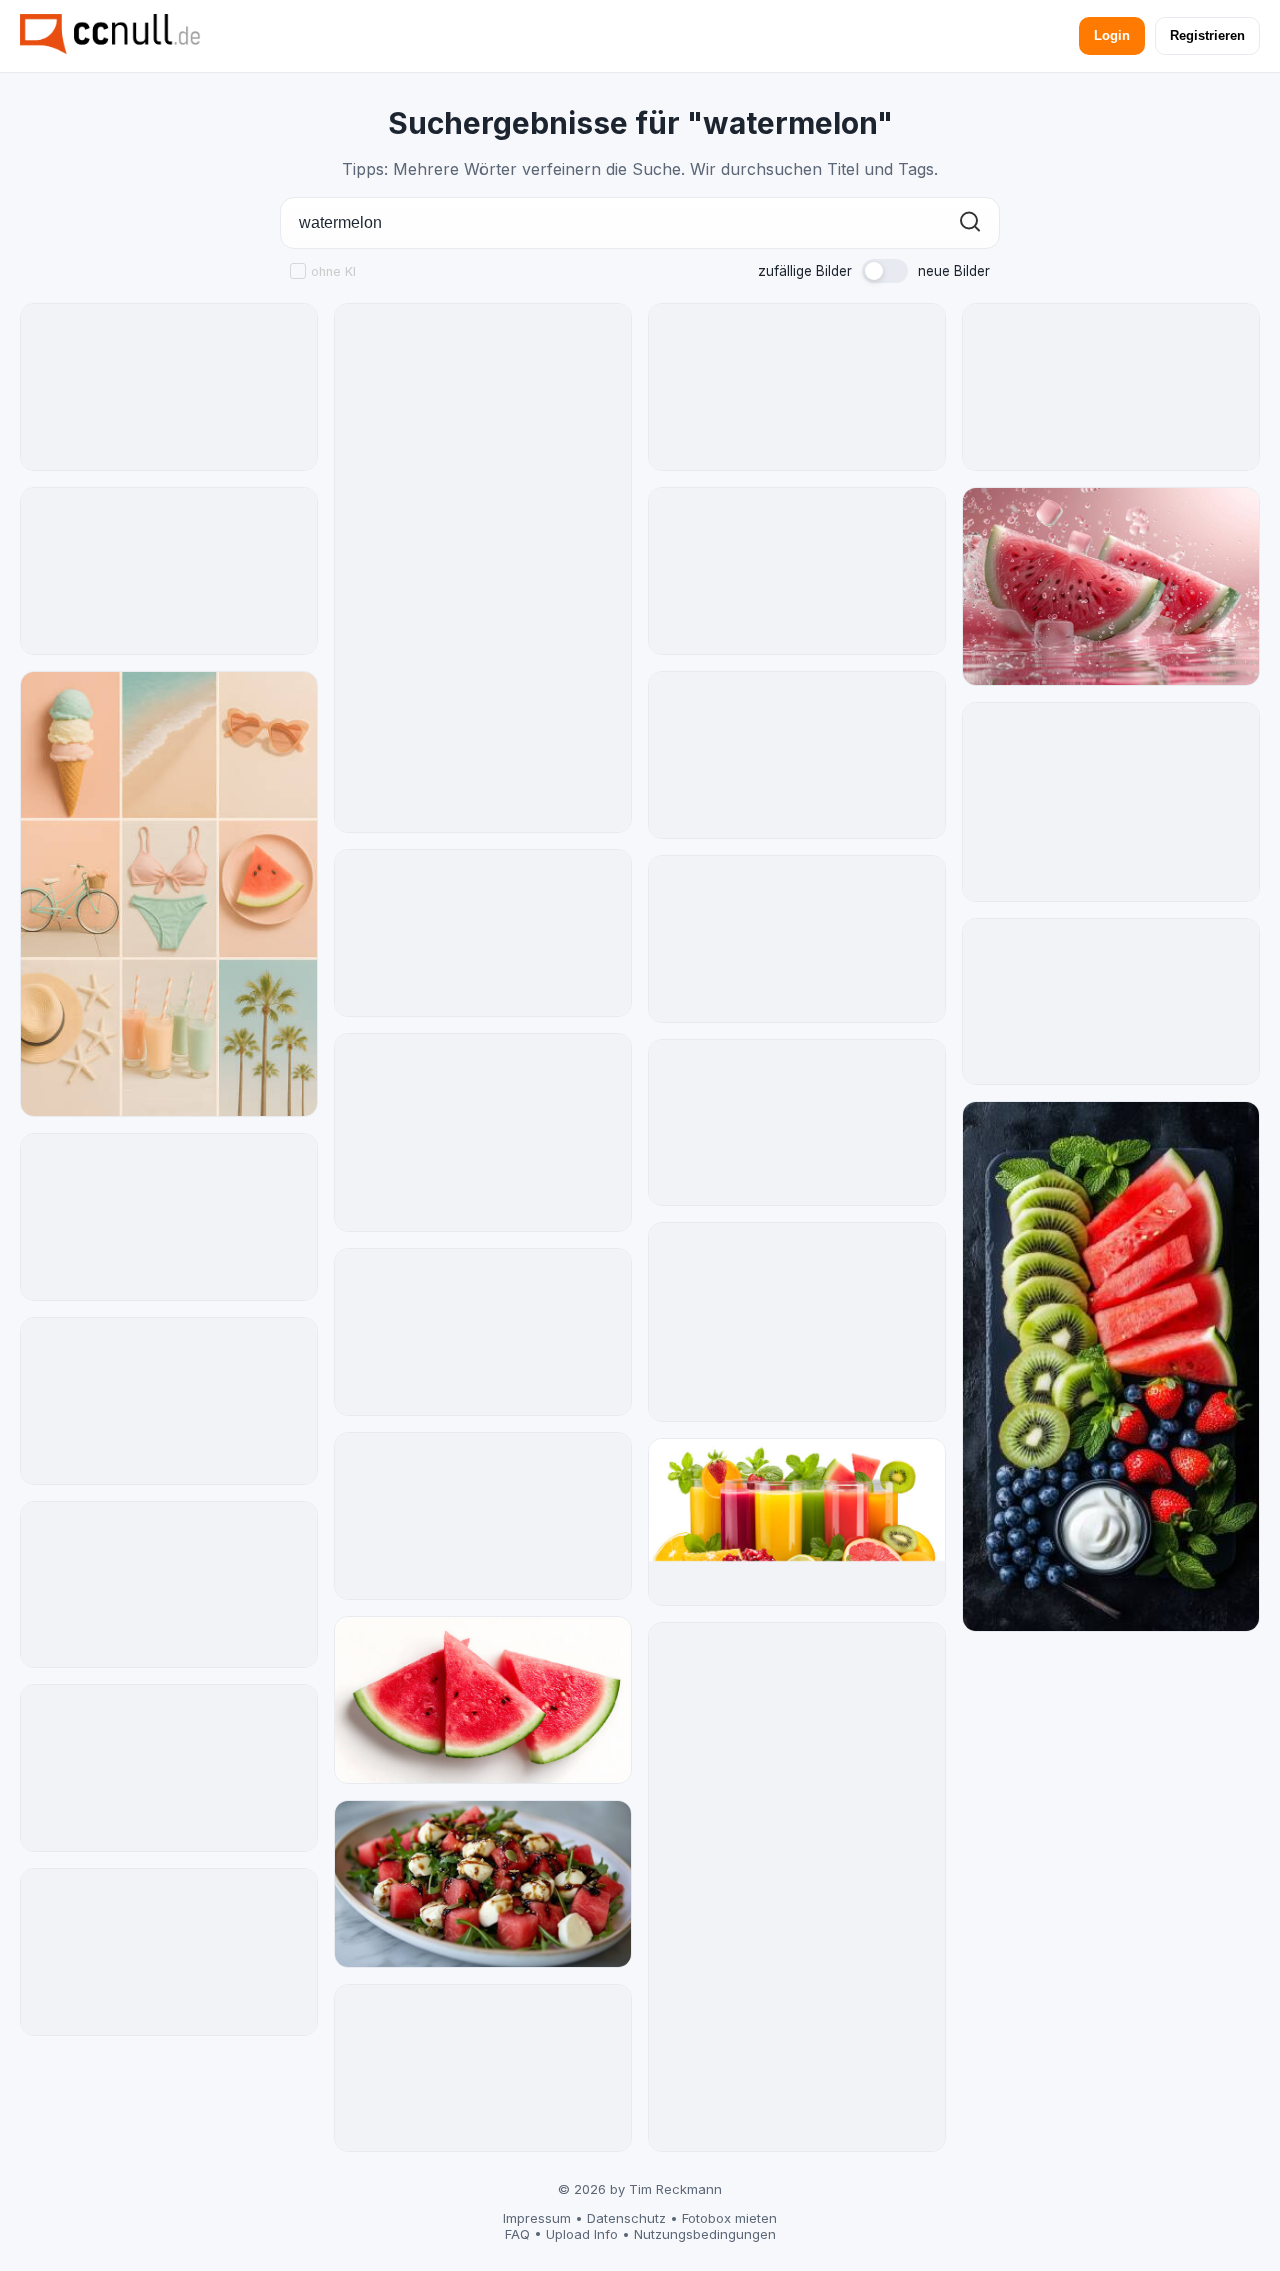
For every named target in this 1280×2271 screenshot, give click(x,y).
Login (1112, 35)
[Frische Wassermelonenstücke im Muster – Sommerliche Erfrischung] (483, 1516)
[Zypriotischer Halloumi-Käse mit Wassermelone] (1111, 387)
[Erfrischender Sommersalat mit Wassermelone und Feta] (483, 568)
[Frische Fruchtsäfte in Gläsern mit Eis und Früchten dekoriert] (797, 1522)
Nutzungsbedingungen (705, 2234)
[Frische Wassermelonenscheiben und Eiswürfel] (1111, 586)
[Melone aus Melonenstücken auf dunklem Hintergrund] (483, 1332)
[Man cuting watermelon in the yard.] (797, 1322)
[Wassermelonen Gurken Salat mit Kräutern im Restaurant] (1111, 1002)
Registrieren (1207, 35)
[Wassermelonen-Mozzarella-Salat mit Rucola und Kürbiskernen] (169, 571)
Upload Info (582, 2234)
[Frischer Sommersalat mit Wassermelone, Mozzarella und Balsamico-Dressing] (483, 1884)
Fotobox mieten (729, 2218)
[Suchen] (970, 223)
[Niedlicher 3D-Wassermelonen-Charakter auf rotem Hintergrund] (797, 1123)
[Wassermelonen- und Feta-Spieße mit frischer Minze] (169, 1401)
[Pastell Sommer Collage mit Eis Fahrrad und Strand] (169, 894)
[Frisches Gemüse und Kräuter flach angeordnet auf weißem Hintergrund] (797, 1887)
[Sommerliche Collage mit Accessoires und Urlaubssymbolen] (1111, 801)
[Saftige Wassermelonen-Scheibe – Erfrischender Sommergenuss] (169, 1952)
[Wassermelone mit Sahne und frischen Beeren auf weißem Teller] (797, 755)
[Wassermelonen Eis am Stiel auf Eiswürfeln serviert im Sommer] (169, 1768)
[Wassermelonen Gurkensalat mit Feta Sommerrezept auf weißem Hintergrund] (169, 1585)
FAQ (517, 2234)
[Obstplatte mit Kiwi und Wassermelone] (1111, 1366)
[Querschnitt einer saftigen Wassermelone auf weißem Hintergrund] (797, 571)
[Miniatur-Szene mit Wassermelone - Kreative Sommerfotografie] (483, 1132)
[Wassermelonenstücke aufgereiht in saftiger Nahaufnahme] (483, 2068)
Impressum (537, 2218)
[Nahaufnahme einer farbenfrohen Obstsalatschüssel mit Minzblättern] (169, 387)
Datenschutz (626, 2218)
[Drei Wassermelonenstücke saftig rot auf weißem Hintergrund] (483, 1700)
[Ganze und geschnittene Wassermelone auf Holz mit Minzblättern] (169, 1217)
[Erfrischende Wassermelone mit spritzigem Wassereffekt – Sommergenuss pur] (797, 387)
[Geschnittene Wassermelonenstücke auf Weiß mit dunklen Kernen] (483, 933)
